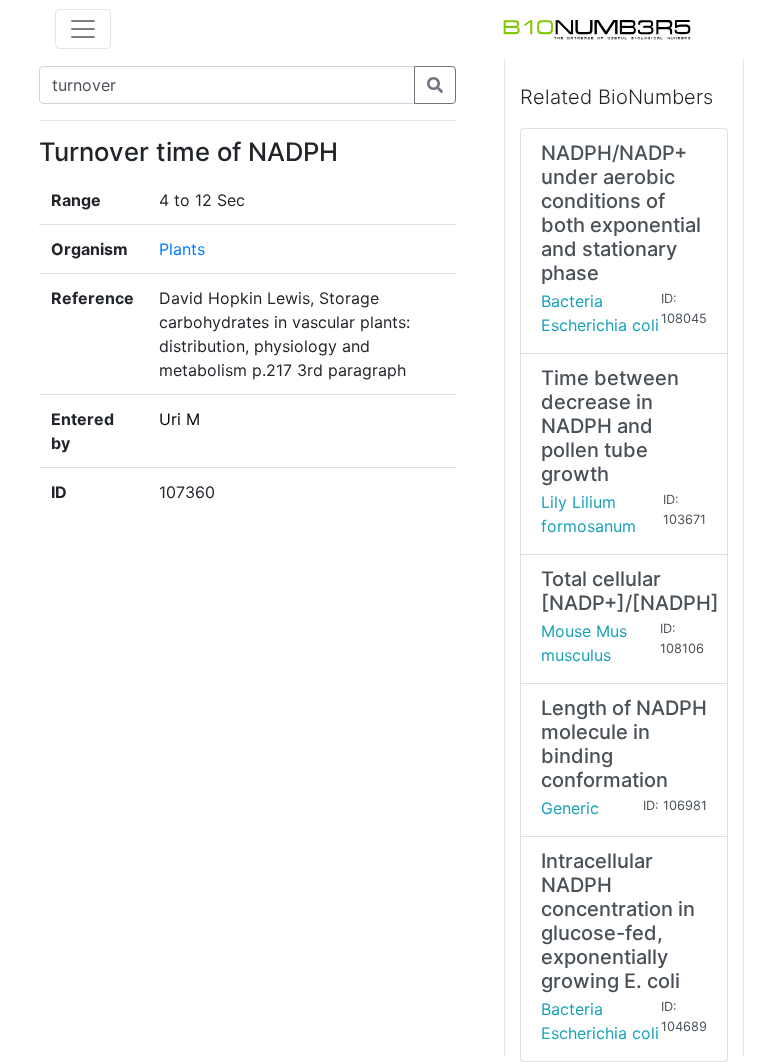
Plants (182, 249)
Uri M (179, 419)
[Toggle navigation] (83, 29)
